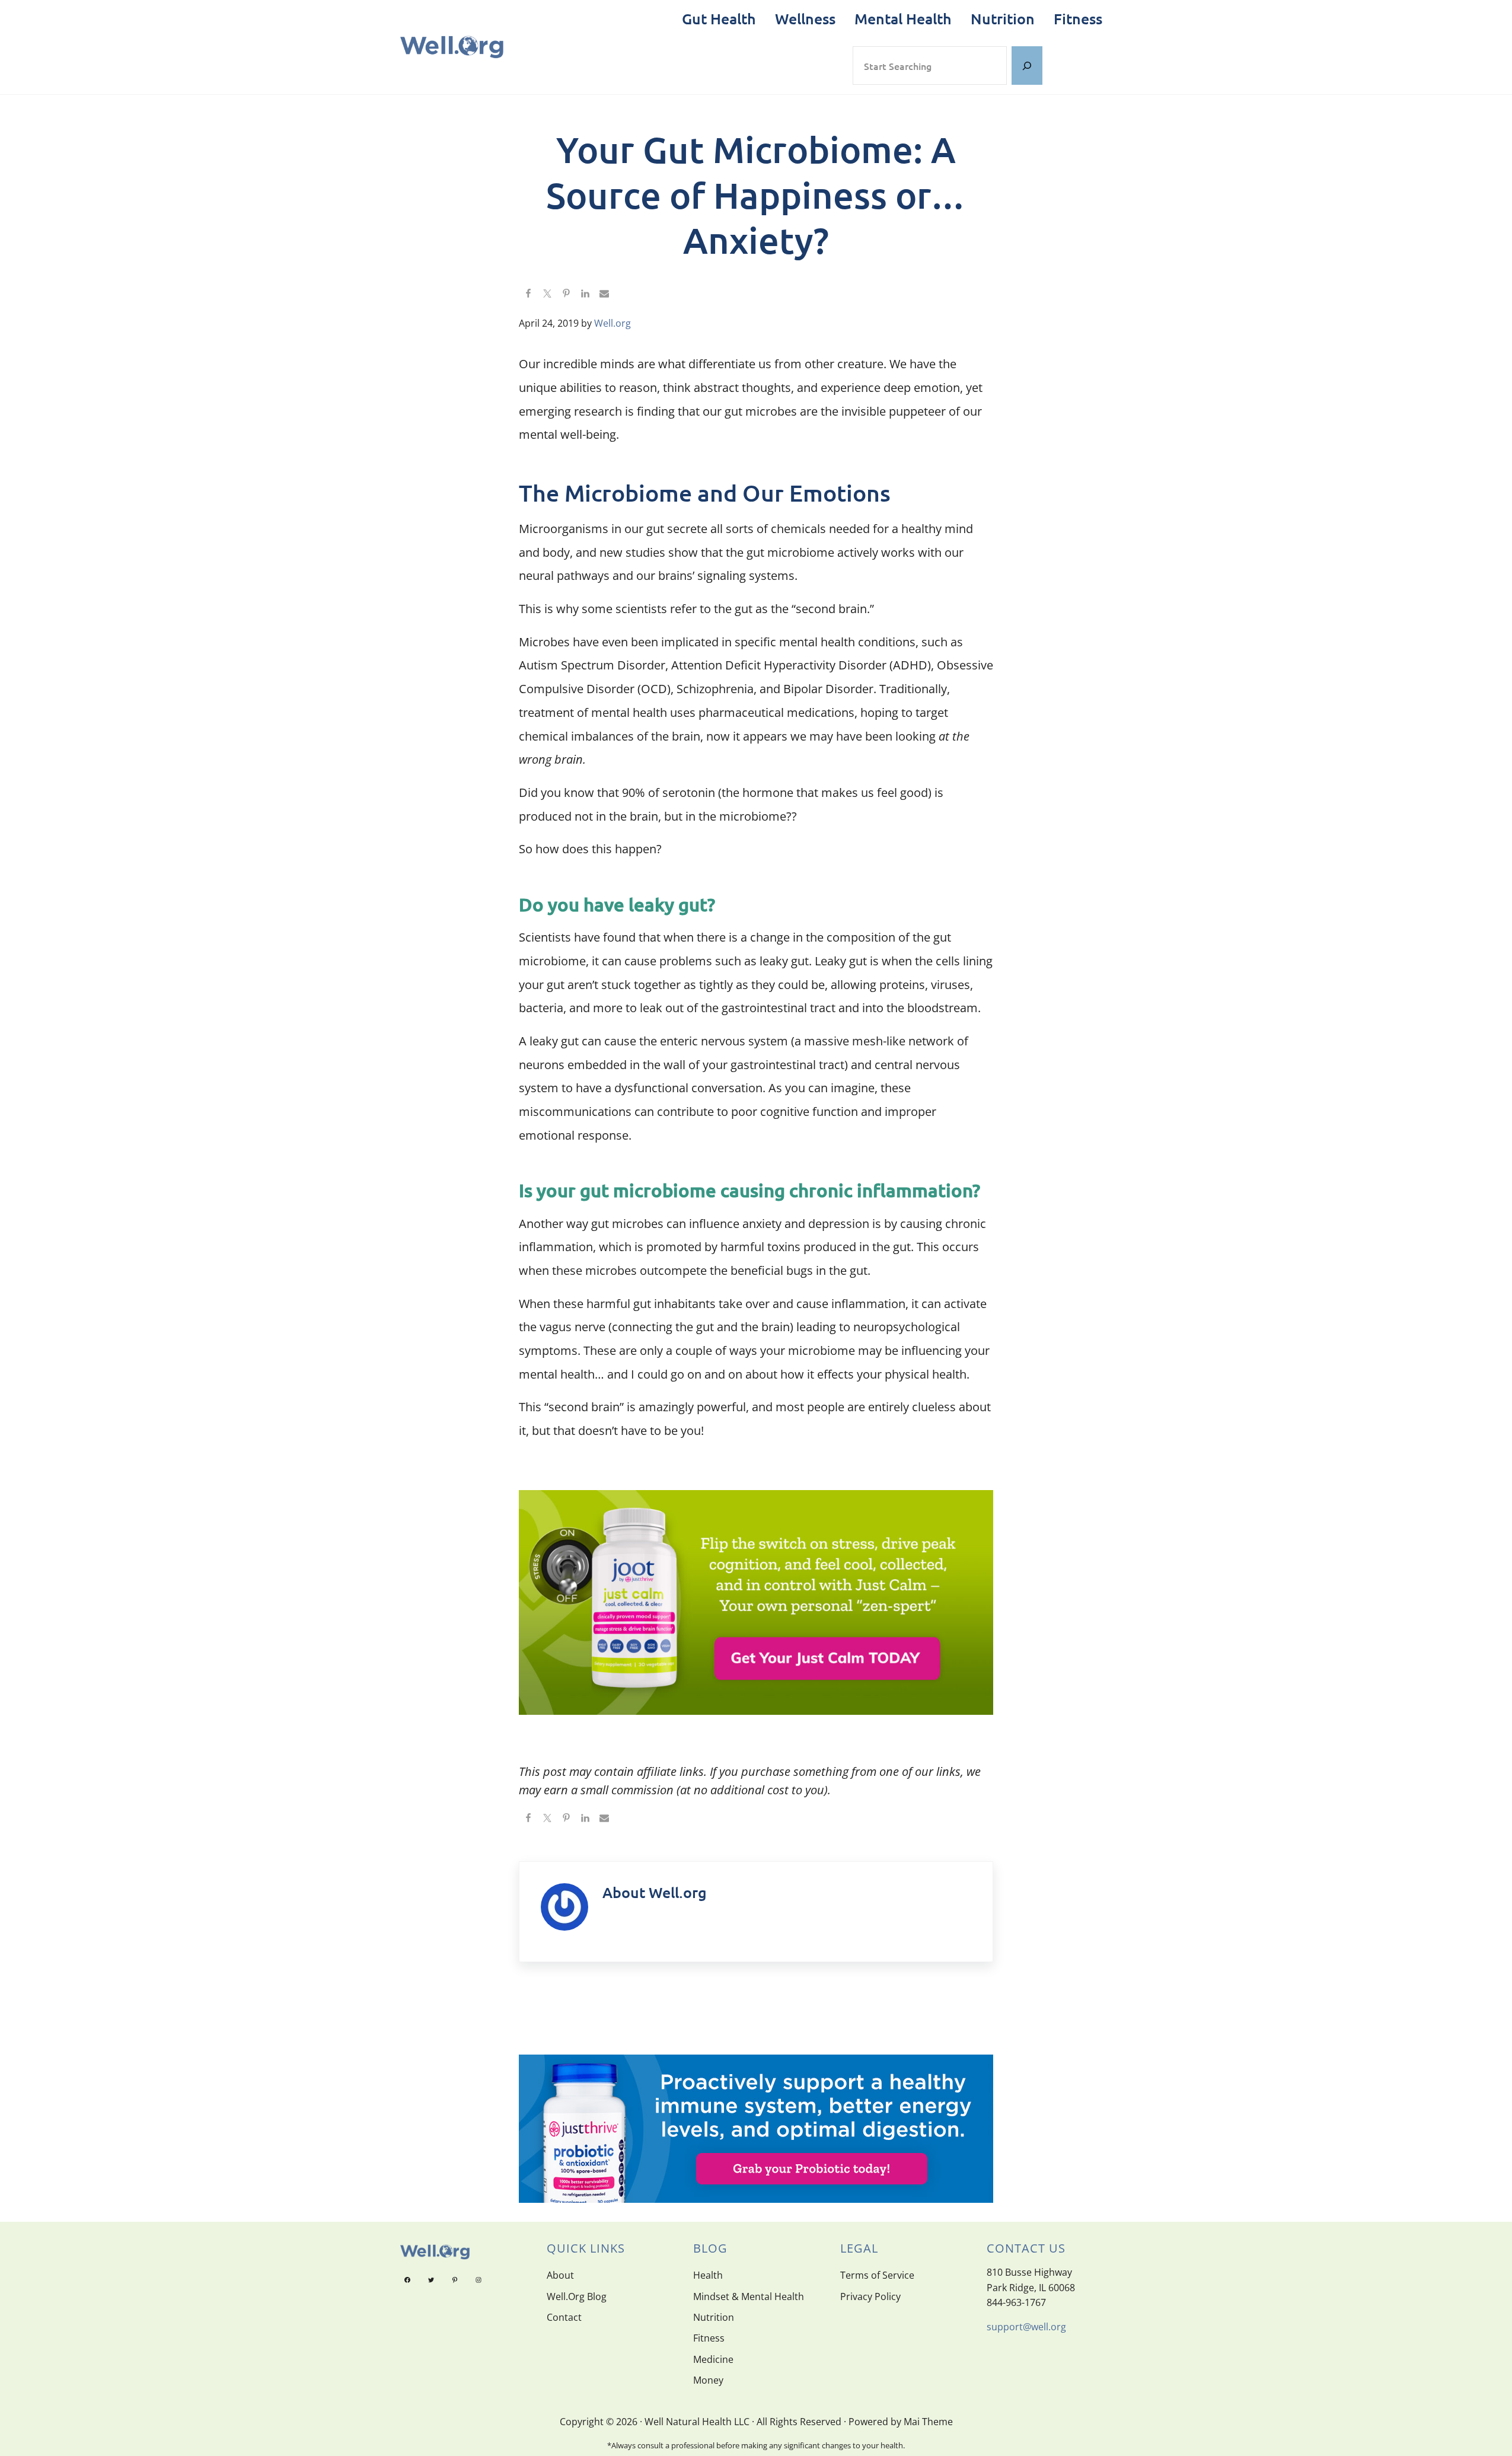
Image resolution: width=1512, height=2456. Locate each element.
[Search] (1027, 66)
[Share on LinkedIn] (585, 294)
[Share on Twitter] (547, 294)
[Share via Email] (604, 294)
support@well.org (1026, 2327)
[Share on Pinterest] (566, 294)
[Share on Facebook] (528, 294)
